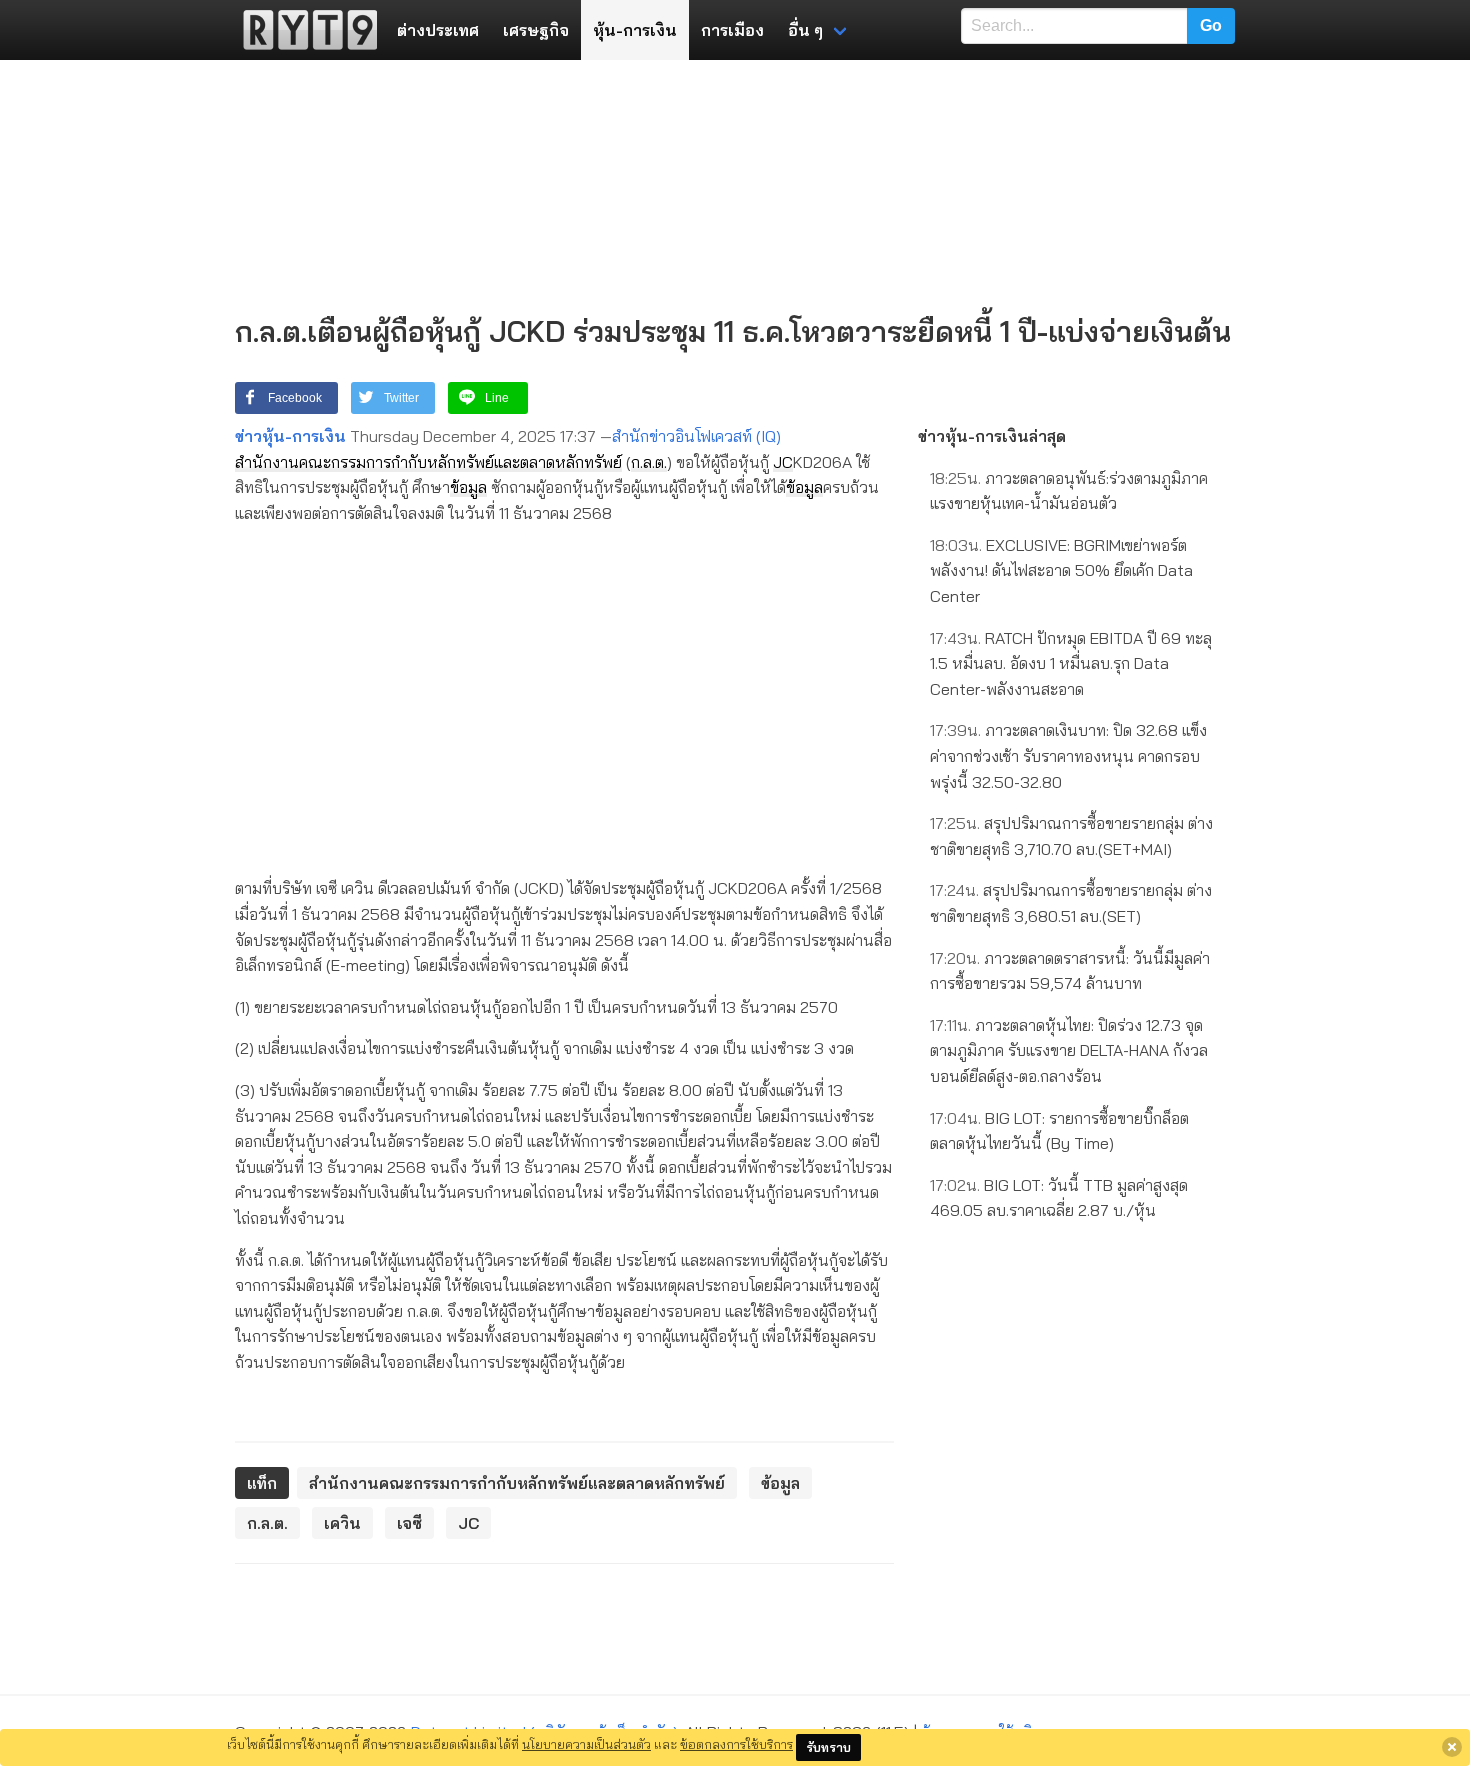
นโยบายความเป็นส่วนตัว (586, 1744)
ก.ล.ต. (649, 462)
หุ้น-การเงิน (635, 30)
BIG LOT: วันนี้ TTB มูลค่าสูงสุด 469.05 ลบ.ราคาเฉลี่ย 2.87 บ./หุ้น (1059, 1198)
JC (783, 462)
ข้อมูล (468, 487)
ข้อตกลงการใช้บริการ (736, 1744)
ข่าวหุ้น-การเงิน (290, 436)
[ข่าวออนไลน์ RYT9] (304, 30)
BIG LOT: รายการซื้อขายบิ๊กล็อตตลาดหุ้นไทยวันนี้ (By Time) (1059, 1131)
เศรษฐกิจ (536, 30)
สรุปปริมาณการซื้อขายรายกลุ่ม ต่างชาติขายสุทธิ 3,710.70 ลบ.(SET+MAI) (1071, 836)
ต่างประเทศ (438, 30)
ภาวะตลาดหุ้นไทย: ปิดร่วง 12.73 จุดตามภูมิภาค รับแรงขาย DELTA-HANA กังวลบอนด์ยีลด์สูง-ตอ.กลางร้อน (1069, 1050)
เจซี (409, 1523)
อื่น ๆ (805, 30)
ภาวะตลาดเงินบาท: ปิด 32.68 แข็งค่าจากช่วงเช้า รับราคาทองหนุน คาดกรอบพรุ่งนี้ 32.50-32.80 (1068, 755)
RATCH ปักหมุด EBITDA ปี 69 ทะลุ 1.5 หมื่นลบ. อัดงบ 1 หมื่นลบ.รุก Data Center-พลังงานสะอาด (1071, 663)
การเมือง (732, 30)
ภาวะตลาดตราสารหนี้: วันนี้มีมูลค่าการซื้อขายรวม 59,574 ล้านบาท (1070, 971)
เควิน (342, 1523)
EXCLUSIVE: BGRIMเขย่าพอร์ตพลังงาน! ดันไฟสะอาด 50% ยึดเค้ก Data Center (1061, 570)
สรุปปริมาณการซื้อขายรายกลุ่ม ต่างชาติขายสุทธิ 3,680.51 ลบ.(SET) (1071, 903)
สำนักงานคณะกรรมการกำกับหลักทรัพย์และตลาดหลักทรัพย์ (428, 462)
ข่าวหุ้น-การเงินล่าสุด (992, 436)
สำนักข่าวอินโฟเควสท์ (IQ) (696, 436)
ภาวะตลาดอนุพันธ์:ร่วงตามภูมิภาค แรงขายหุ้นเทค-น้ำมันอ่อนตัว (1069, 491)
